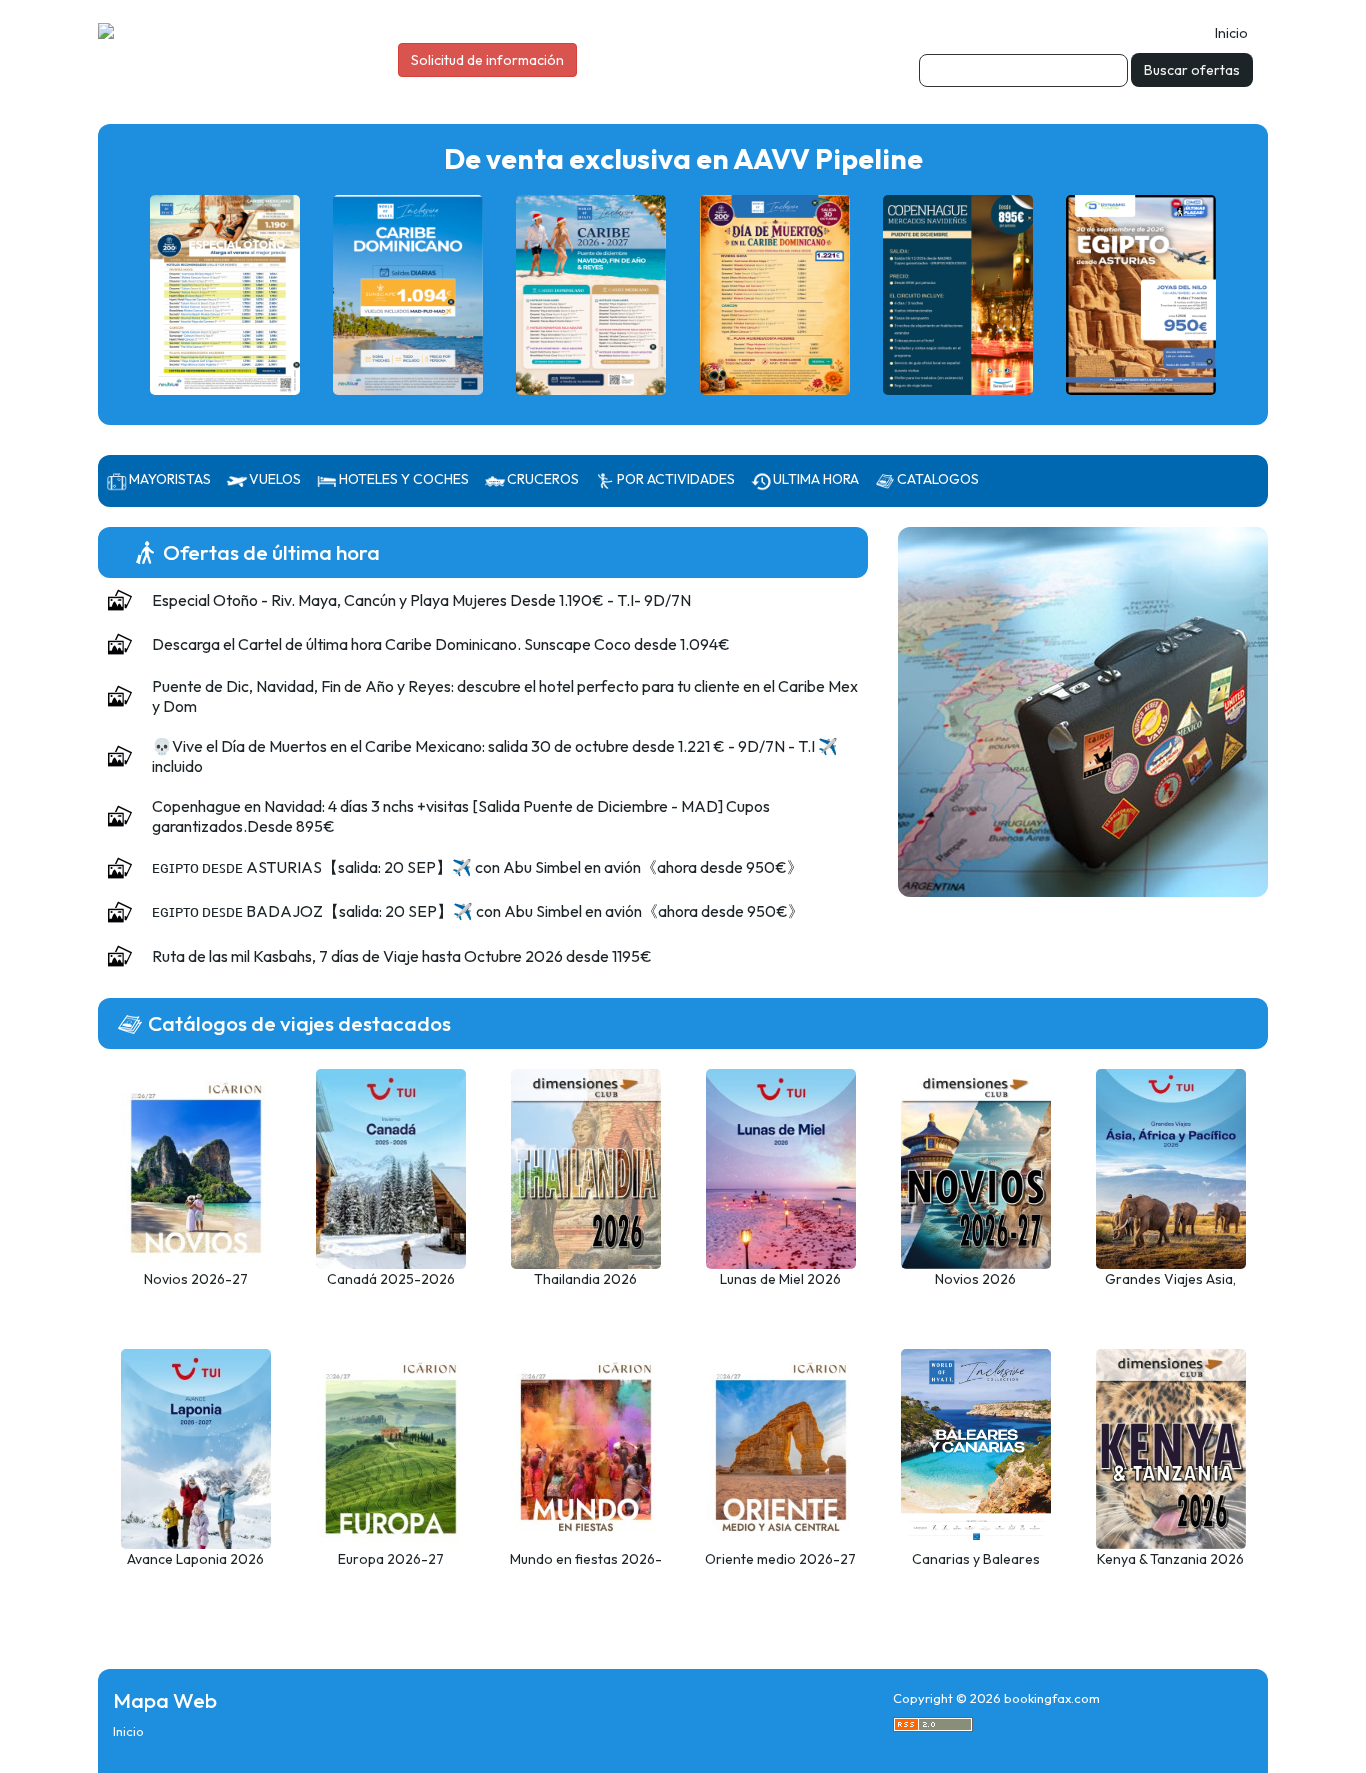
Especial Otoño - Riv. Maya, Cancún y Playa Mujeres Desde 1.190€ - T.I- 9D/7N (421, 600)
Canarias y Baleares (976, 1559)
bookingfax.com (1052, 1698)
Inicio (1231, 33)
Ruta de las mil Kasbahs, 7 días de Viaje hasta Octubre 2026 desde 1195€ (402, 956)
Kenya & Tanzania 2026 (1170, 1559)
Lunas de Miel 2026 (780, 1279)
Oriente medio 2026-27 (780, 1559)
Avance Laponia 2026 (195, 1559)
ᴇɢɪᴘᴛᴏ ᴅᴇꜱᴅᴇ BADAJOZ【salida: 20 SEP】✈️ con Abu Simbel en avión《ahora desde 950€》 (478, 911)
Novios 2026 (975, 1279)
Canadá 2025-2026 (391, 1279)
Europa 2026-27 (391, 1559)
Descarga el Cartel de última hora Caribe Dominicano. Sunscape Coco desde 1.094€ (441, 644)
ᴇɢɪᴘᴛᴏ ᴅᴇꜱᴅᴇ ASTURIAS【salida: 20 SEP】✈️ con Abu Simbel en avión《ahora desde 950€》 (477, 867)
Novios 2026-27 (196, 1279)
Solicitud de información (487, 60)
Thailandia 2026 (585, 1279)
